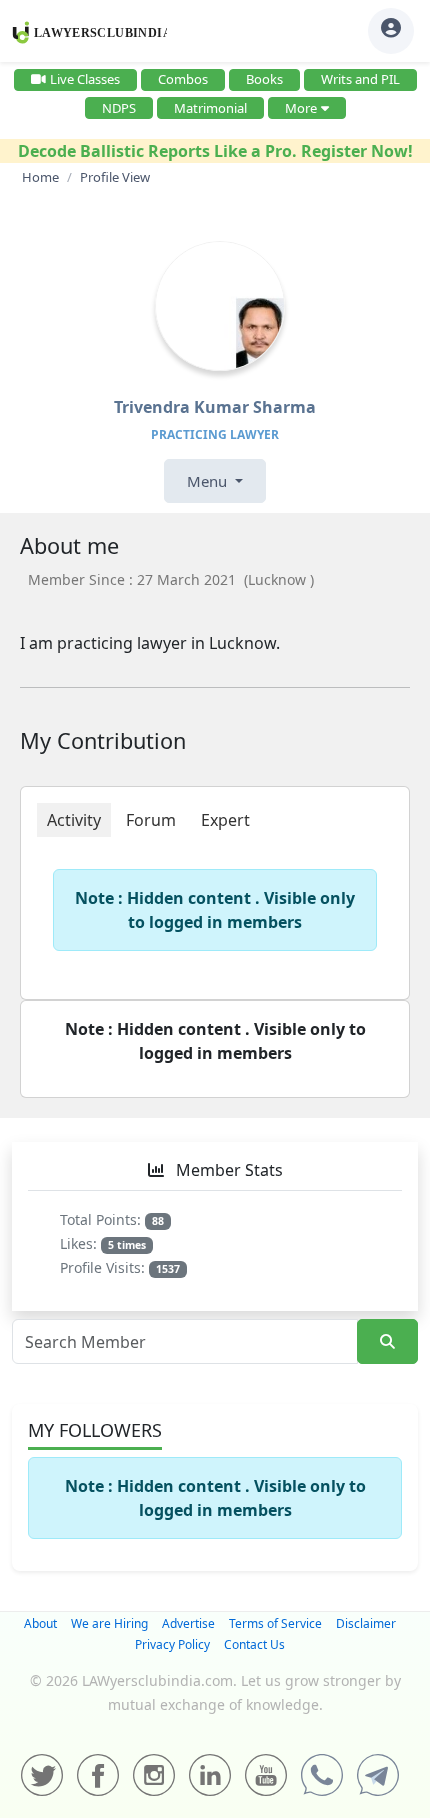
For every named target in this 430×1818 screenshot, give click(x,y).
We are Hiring (109, 1623)
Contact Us (254, 1644)
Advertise (188, 1623)
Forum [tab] (151, 820)
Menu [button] (209, 481)
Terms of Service (275, 1623)
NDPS (119, 108)
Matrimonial (210, 108)
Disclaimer (366, 1623)
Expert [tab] (225, 820)
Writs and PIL (360, 79)
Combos (183, 79)
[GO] (387, 1341)
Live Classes (85, 79)
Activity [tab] (74, 820)
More (301, 108)
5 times (127, 1245)
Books (264, 79)
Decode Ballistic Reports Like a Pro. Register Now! (215, 151)
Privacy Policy (172, 1644)
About (40, 1623)
